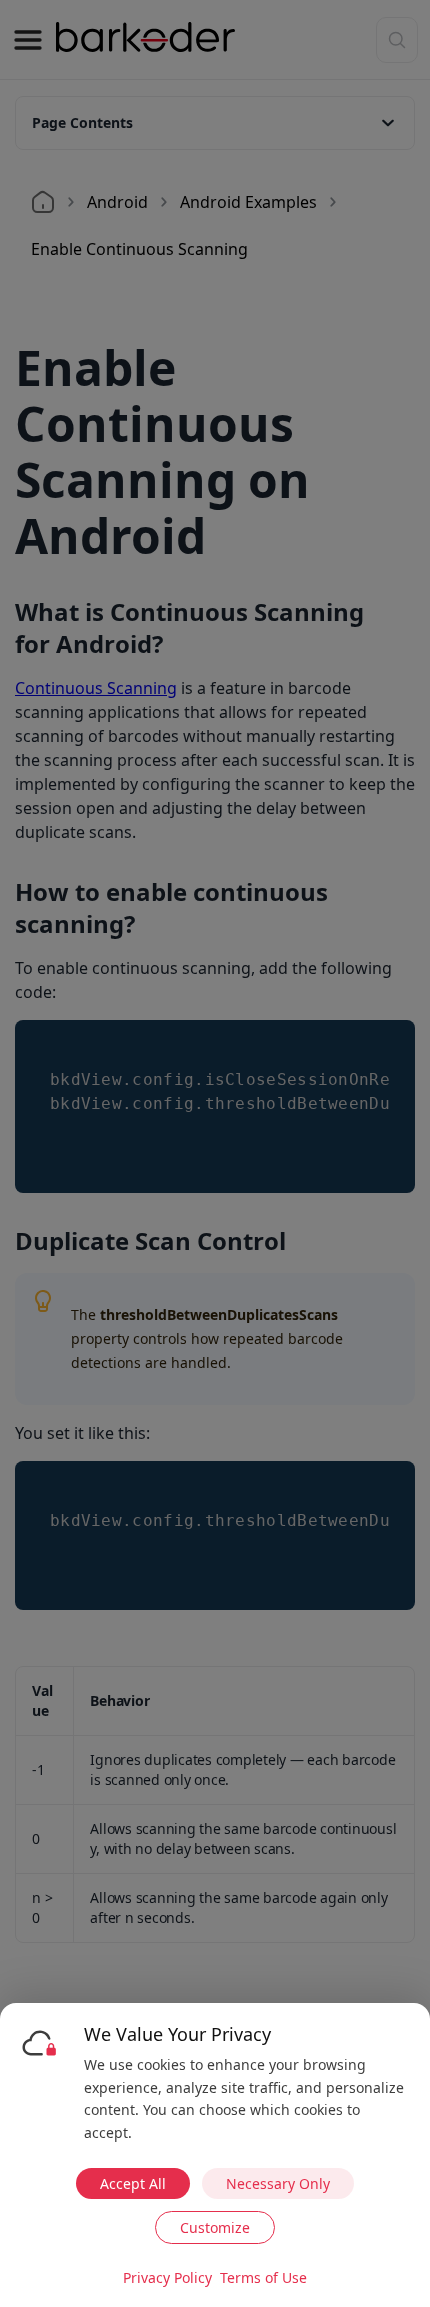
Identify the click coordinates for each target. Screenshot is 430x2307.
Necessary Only (278, 2183)
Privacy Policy (167, 2277)
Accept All (133, 2183)
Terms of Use (263, 2277)
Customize (215, 2227)
